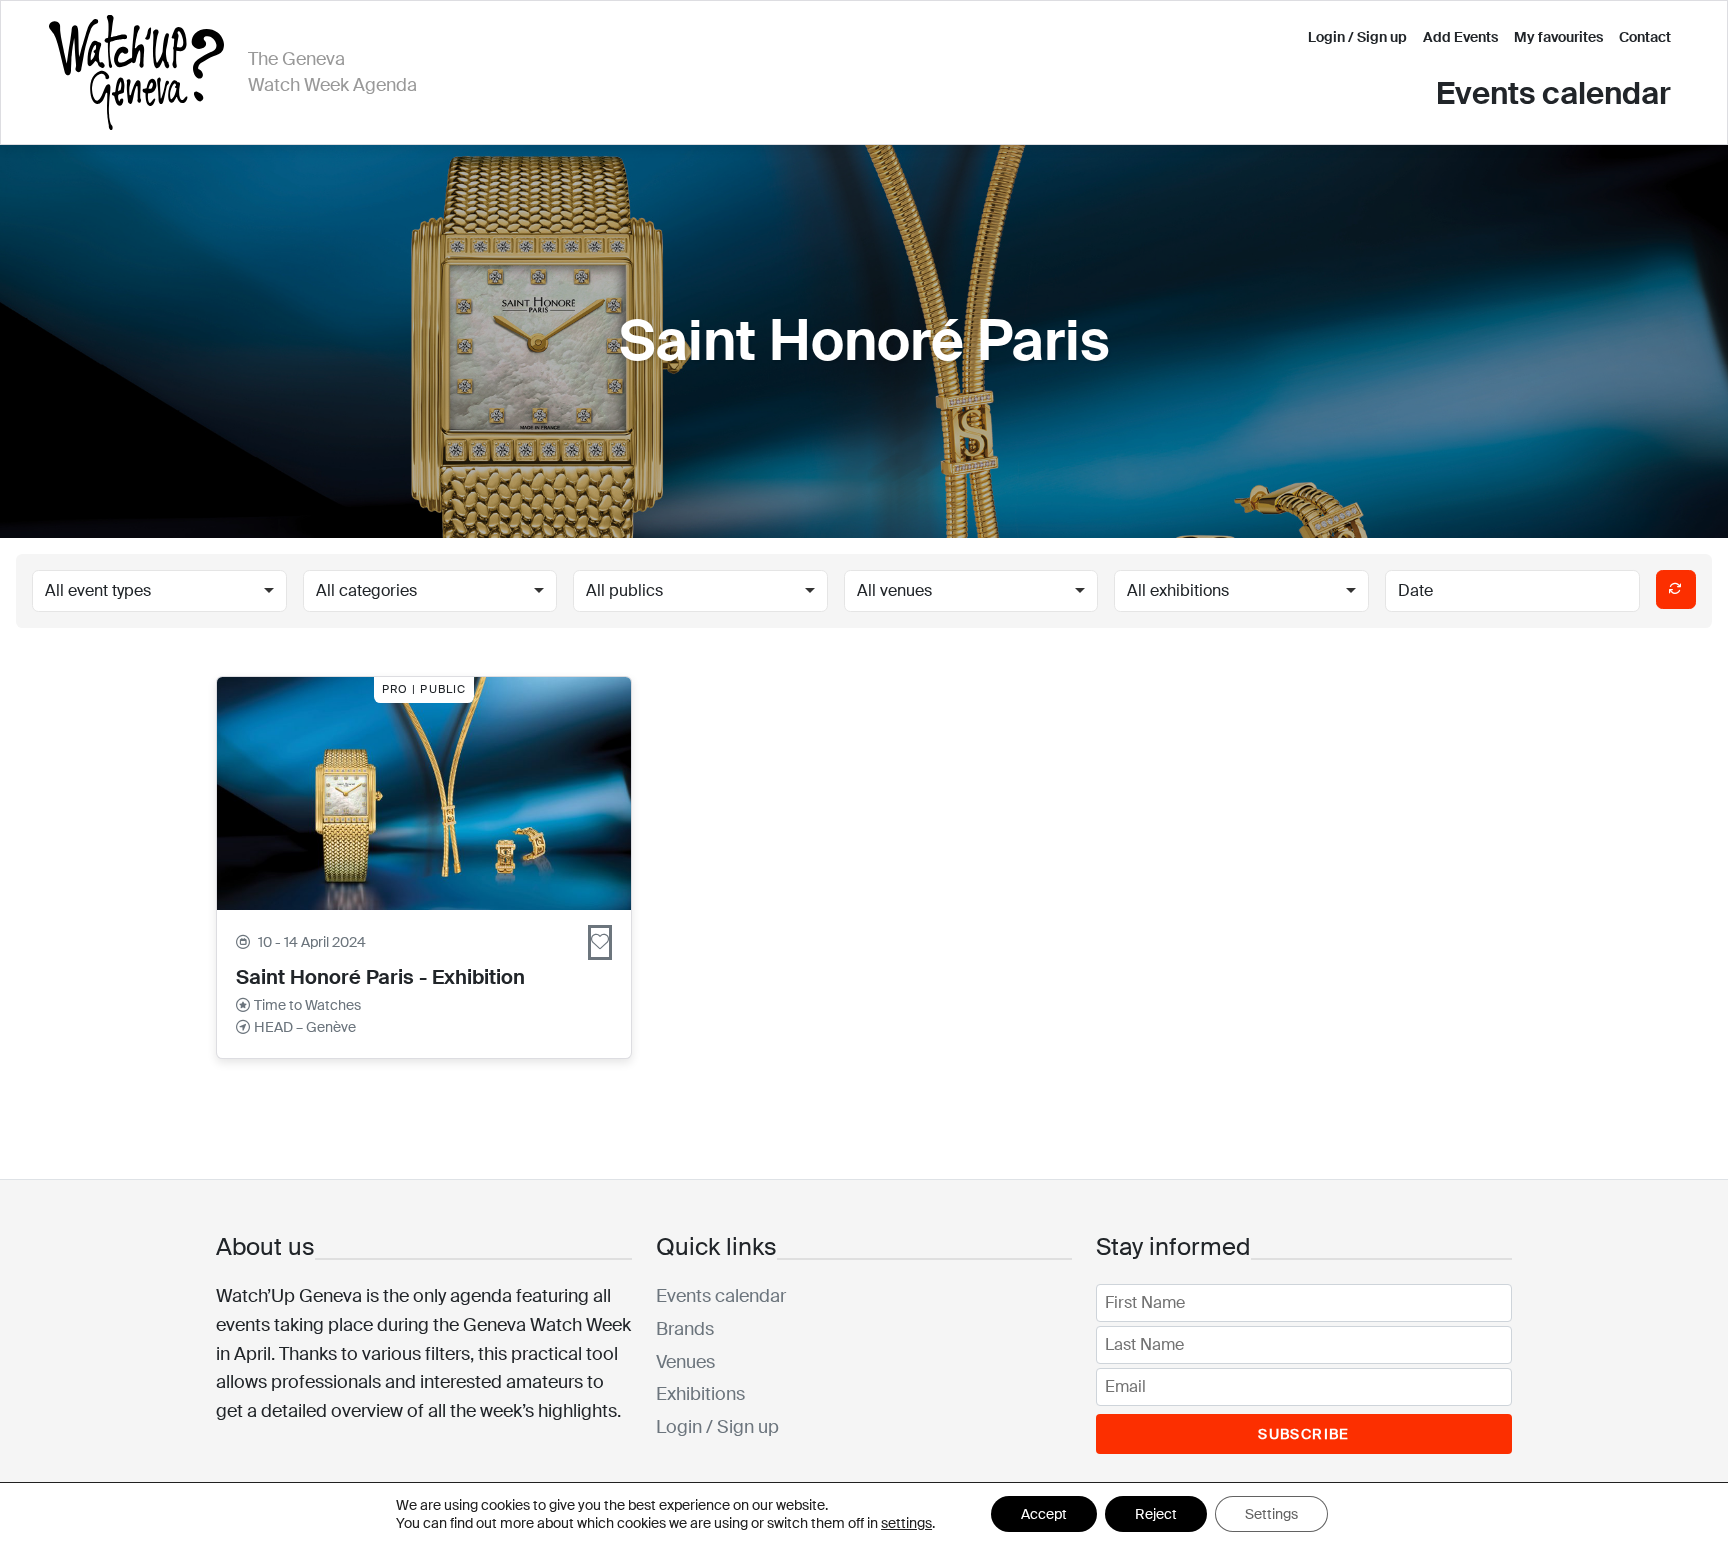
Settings (1271, 1514)
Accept (1044, 1514)
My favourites (1558, 37)
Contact (1645, 37)
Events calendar (1553, 93)
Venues (685, 1362)
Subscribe (1304, 1434)
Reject (1156, 1514)
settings (906, 1523)
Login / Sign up (1357, 37)
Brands (685, 1329)
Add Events (1460, 37)
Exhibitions (700, 1394)
